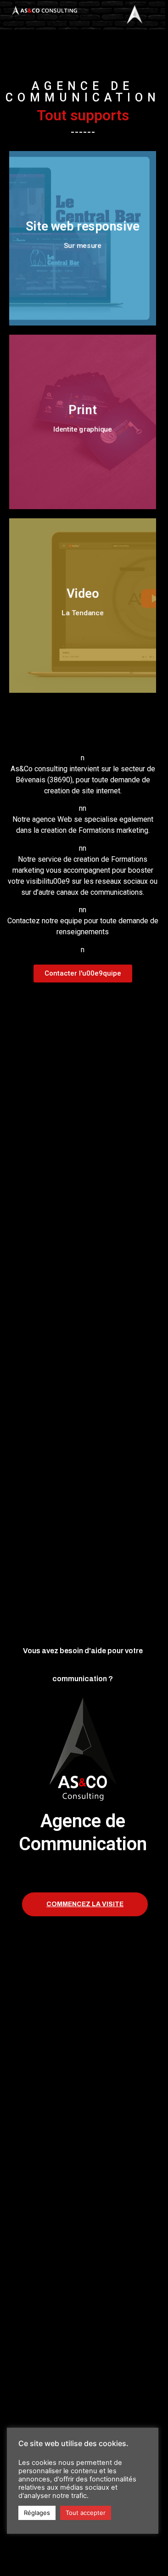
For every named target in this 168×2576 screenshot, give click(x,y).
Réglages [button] (37, 2513)
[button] (83, 974)
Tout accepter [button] (86, 2513)
